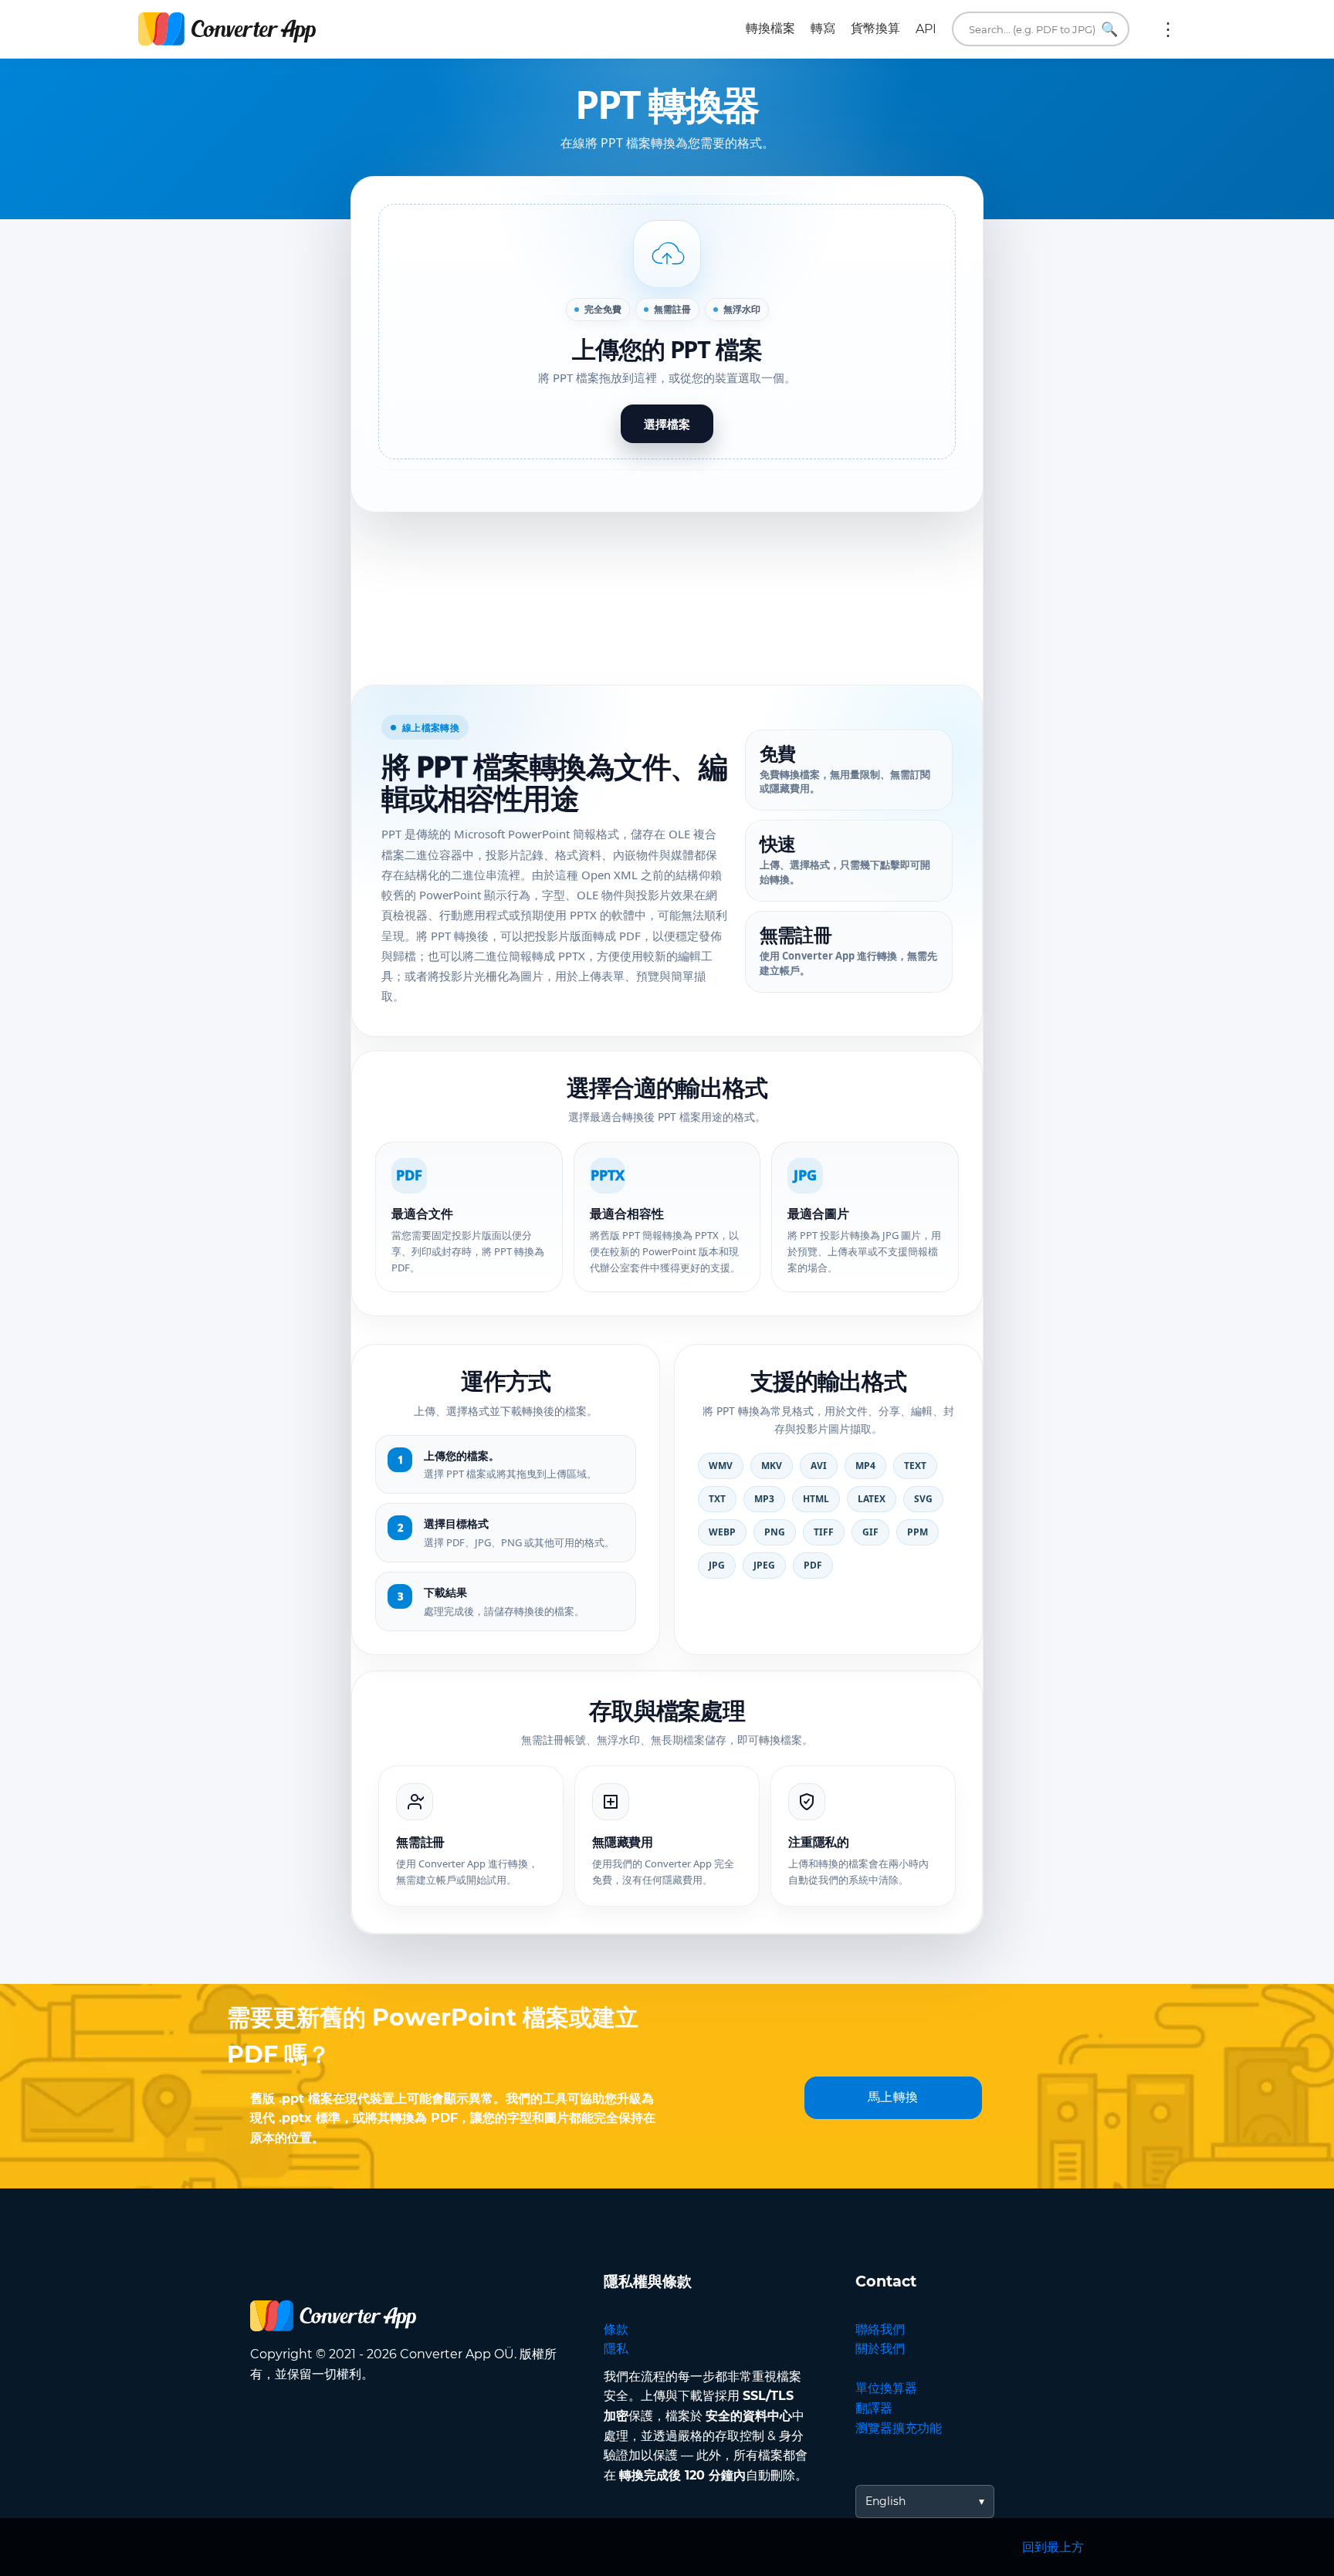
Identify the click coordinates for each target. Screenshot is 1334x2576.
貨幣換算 (875, 28)
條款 (616, 2329)
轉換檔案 (770, 28)
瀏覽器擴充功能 (899, 2428)
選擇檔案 (667, 424)
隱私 (616, 2349)
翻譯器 (874, 2408)
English (885, 2501)
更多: (1168, 29)
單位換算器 (886, 2388)
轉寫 (823, 28)
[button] (667, 332)
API (926, 29)
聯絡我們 (880, 2329)
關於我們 (880, 2349)
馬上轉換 (893, 2097)
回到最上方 (1053, 2547)
